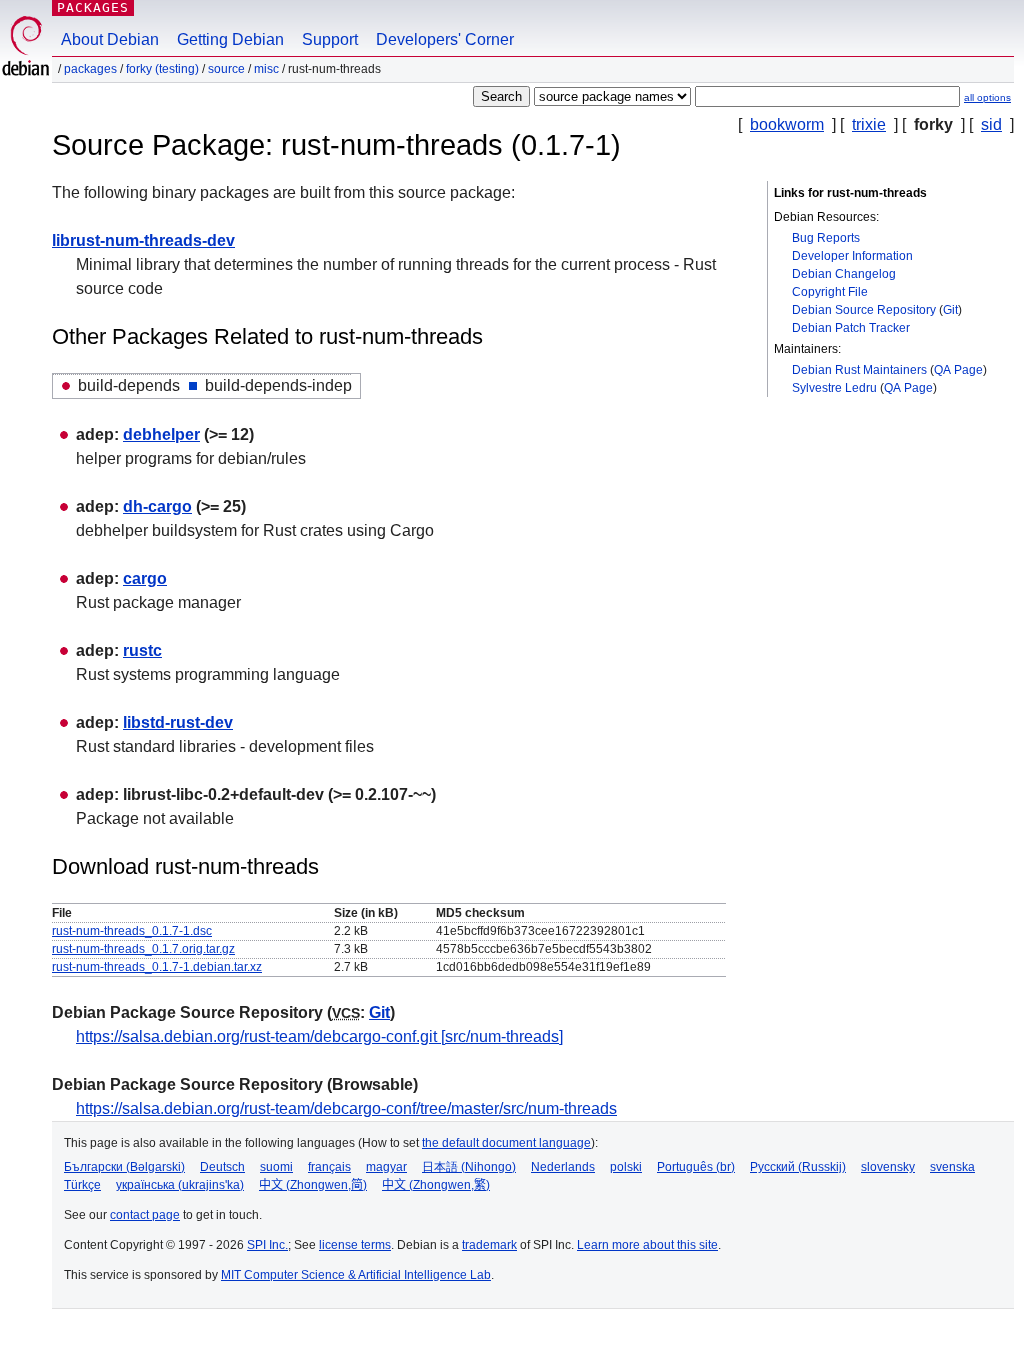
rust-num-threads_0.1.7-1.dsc (132, 931)
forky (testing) (162, 69)
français (329, 1167)
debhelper (161, 434)
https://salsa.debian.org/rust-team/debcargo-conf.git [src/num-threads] (319, 1036)
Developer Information (852, 256)
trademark (489, 1245)
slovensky (888, 1167)
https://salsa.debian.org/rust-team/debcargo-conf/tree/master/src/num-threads (346, 1108)
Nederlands (563, 1167)
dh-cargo (157, 506)
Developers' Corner (445, 39)
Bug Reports (826, 238)
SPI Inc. (267, 1245)
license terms (355, 1245)
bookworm (787, 124)
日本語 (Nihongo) (469, 1167)
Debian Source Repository (864, 310)
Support (330, 39)
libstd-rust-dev (178, 722)
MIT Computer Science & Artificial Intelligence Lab (356, 1275)
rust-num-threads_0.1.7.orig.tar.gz (143, 949)
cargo (145, 578)
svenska (952, 1167)
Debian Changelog (844, 274)
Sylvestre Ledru (834, 388)
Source (226, 69)
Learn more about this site (647, 1245)
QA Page (958, 370)
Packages (93, 7)
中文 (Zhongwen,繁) (436, 1185)
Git (950, 310)
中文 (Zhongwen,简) (313, 1185)
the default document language (506, 1143)
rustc (142, 650)
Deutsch (222, 1167)
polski (626, 1167)
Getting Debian (230, 39)
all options (987, 97)
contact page (145, 1215)
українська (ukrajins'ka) (180, 1185)
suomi (276, 1167)
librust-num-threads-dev (143, 240)
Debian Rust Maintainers (859, 370)
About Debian (110, 39)
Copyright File (830, 292)
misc (266, 69)
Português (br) (696, 1167)
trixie (869, 124)
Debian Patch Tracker (851, 328)
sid (991, 124)
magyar (386, 1167)
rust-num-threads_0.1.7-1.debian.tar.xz (157, 967)
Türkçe (82, 1185)
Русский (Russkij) (798, 1167)
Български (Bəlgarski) (124, 1167)
